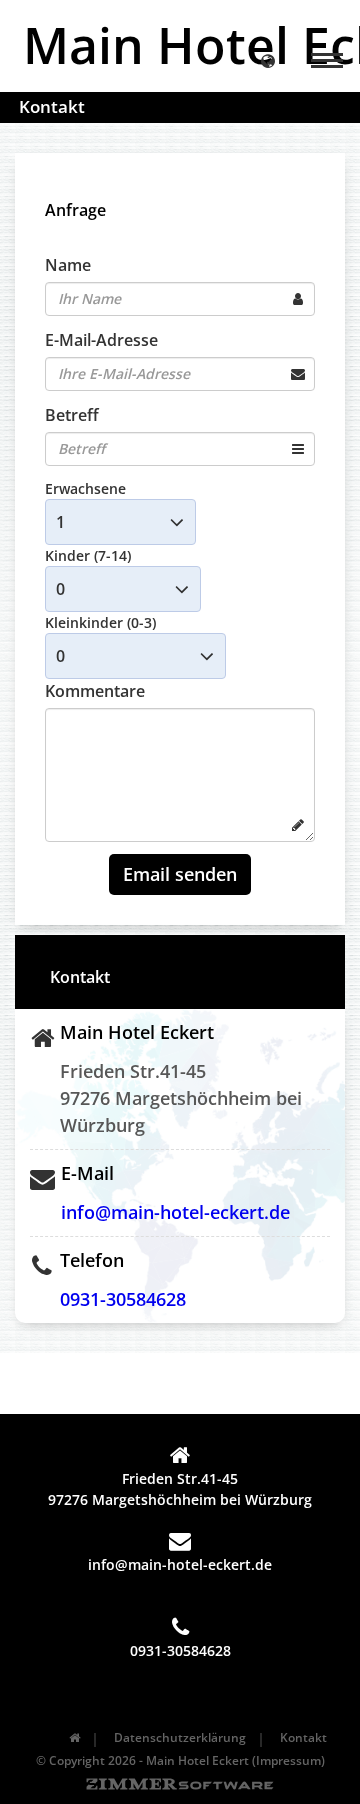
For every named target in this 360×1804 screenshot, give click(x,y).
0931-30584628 (123, 1299)
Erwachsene (85, 488)
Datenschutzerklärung (180, 1737)
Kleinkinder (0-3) (100, 622)
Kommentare (95, 691)
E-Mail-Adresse (101, 340)
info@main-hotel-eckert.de (175, 1212)
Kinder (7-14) (88, 555)
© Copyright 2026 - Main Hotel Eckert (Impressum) (180, 1760)
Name (68, 265)
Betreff (72, 415)
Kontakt (303, 1737)
